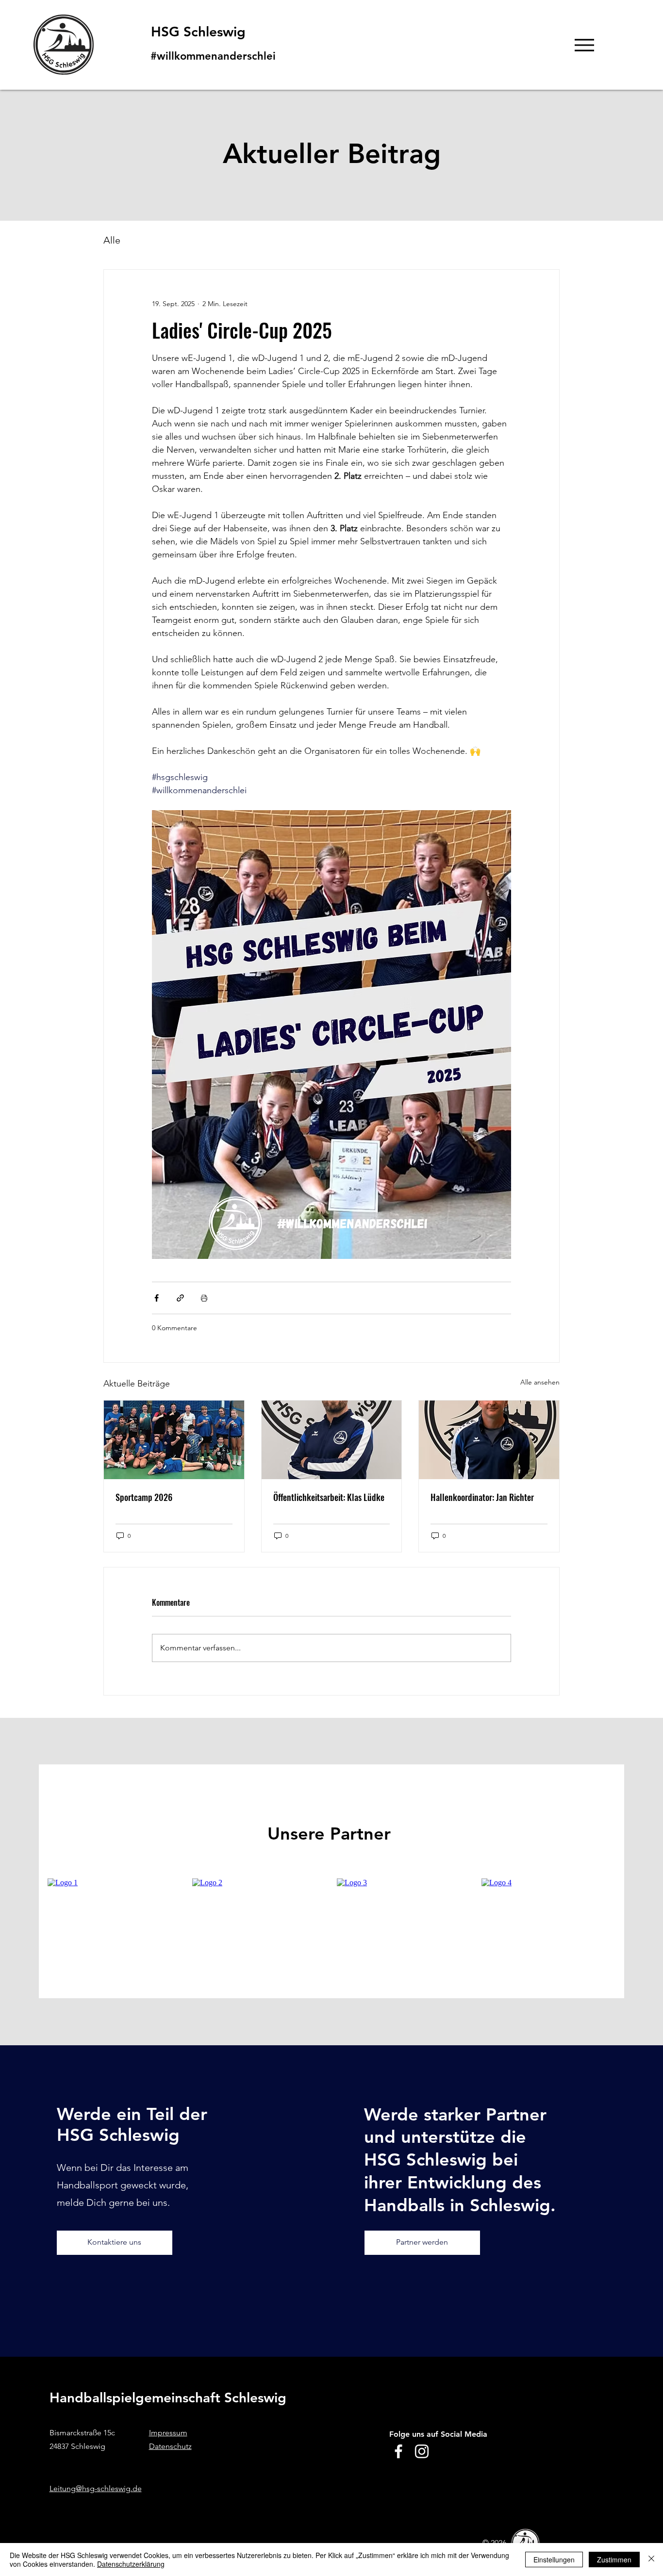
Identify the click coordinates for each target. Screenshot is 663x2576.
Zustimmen (614, 2560)
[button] (470, 1175)
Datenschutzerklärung (131, 2564)
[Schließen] (651, 2560)
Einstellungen (554, 2560)
